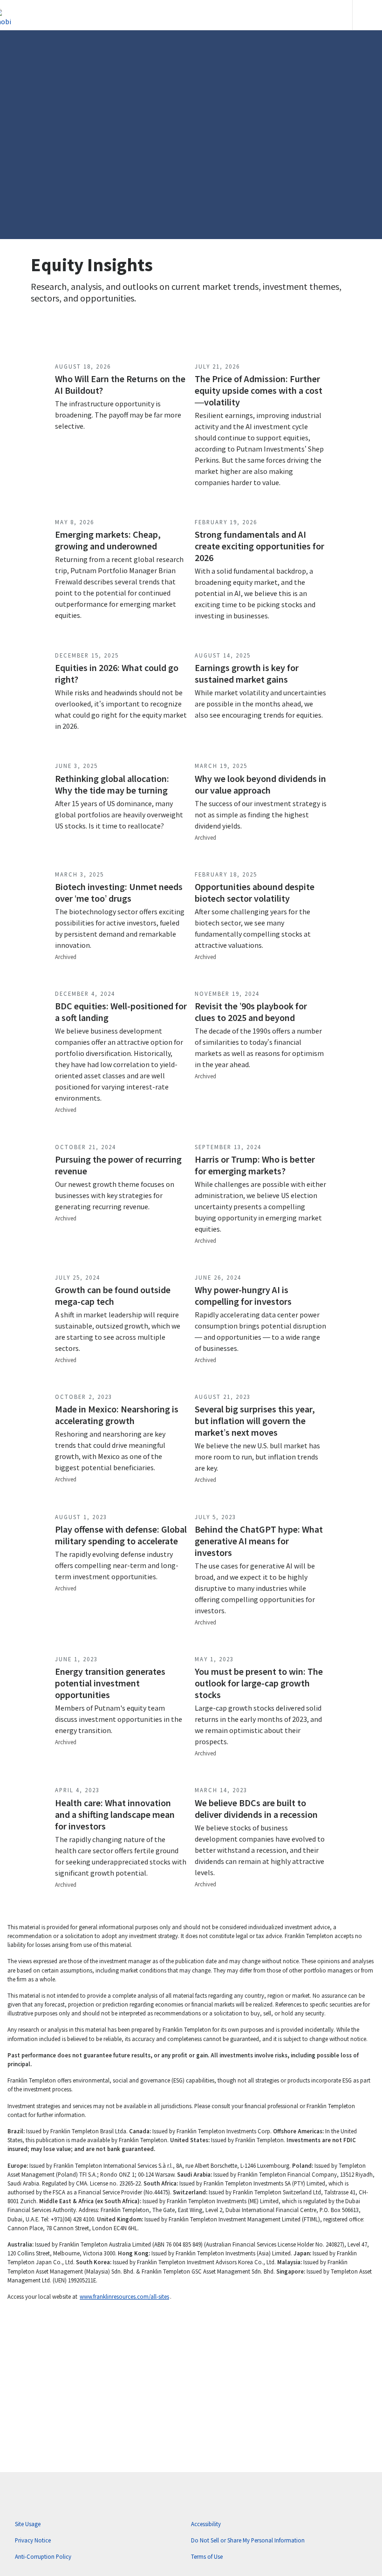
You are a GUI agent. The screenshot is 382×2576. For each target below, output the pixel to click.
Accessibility (206, 2524)
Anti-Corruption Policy (43, 2556)
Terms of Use (207, 2556)
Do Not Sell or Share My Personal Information (248, 2540)
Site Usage (28, 2524)
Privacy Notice (33, 2540)
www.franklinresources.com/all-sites (124, 2296)
